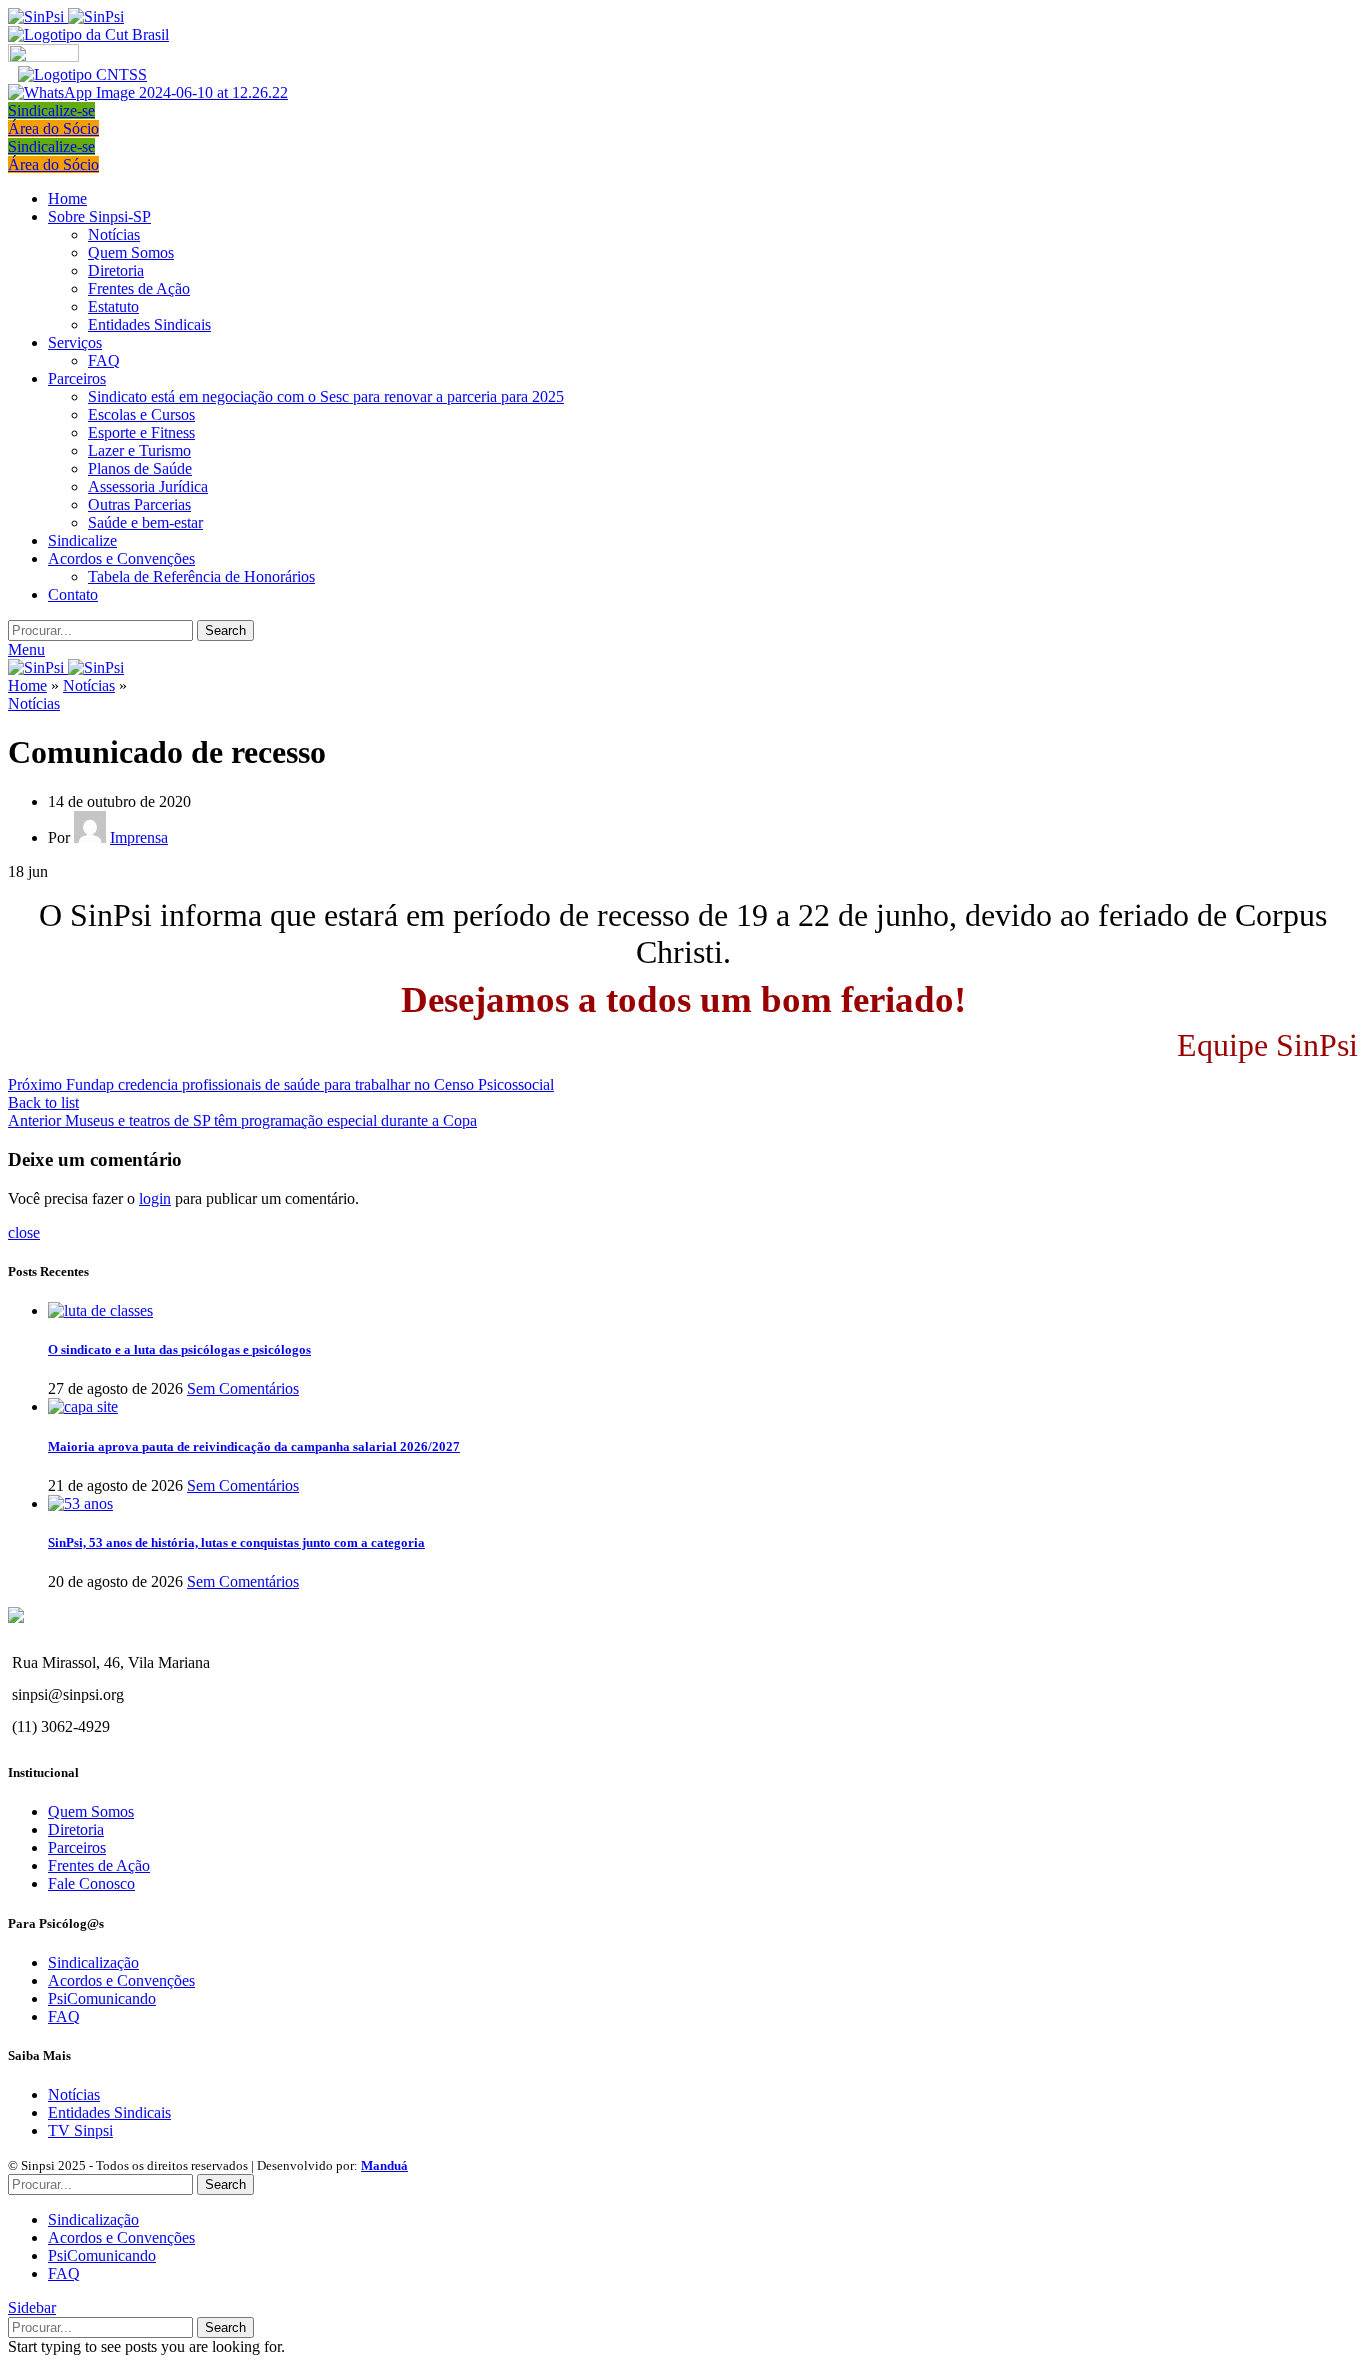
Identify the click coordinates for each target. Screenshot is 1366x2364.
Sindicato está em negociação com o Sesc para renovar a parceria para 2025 (326, 396)
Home (27, 685)
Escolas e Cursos (141, 414)
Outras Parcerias (139, 504)
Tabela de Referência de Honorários (201, 576)
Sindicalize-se (51, 110)
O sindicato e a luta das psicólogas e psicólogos (179, 1349)
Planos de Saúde (140, 468)
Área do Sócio (53, 128)
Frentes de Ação (139, 288)
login (155, 1198)
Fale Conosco (91, 1883)
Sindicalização (93, 1962)
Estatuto (113, 306)
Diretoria (116, 270)
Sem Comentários (243, 1388)
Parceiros (77, 1847)
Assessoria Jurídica (148, 486)
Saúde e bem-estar (145, 522)
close (24, 1232)
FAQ (104, 360)
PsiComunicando (102, 1998)
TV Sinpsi (80, 2130)
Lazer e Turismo (139, 450)
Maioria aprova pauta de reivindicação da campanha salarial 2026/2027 (254, 1446)
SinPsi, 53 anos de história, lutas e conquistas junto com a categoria (236, 1542)
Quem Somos (131, 252)
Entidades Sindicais (149, 324)
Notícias (114, 234)
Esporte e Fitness (141, 432)
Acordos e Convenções (121, 1980)
